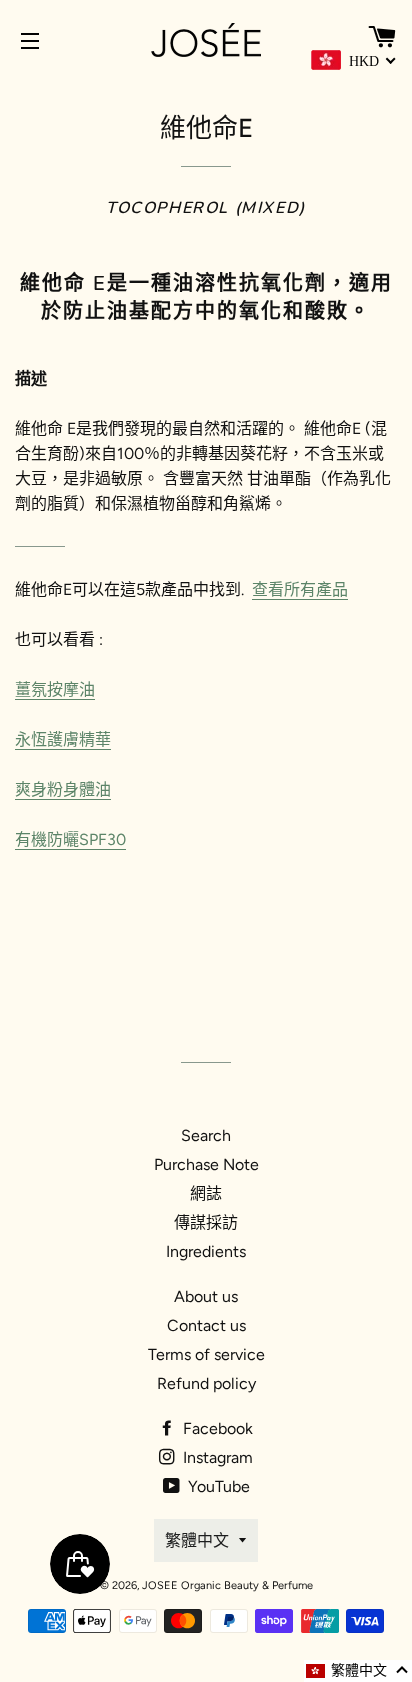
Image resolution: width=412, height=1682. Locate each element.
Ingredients (206, 1251)
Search (206, 1135)
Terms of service (206, 1354)
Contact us (206, 1325)
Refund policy (206, 1383)
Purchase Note (206, 1164)
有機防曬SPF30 (70, 839)
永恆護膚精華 (63, 739)
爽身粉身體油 (63, 789)
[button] (358, 1671)
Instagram (216, 1457)
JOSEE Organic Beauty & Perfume (227, 1585)
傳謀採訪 (206, 1222)
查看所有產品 (300, 589)
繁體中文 (197, 1540)
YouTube (217, 1486)
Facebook (216, 1428)
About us (206, 1296)
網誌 (206, 1193)
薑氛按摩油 (55, 689)
